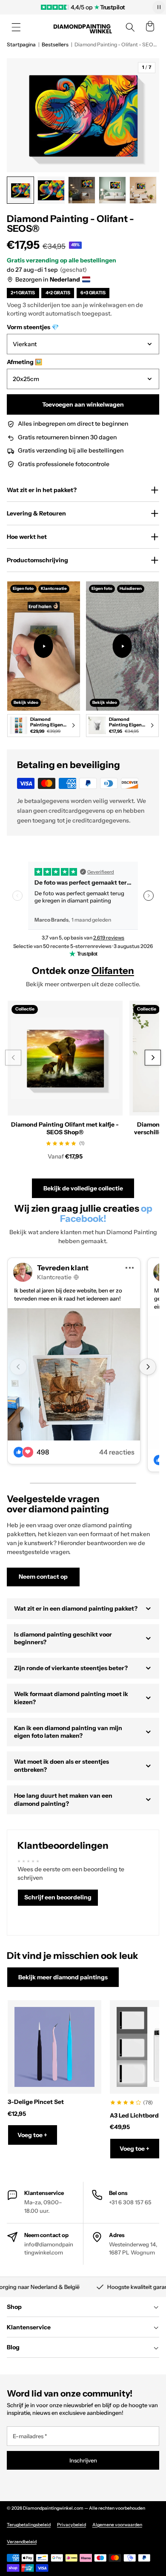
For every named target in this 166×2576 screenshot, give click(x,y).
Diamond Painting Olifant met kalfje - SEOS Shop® (65, 1128)
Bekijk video (26, 702)
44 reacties (117, 1452)
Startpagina (21, 44)
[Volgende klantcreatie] (147, 1367)
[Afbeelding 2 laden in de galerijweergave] (51, 190)
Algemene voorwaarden (117, 2525)
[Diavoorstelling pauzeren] (159, 7)
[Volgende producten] (153, 1057)
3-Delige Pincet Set (36, 2102)
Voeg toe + (32, 2135)
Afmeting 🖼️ (24, 362)
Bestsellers (55, 44)
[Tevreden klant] (74, 1374)
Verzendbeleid (22, 2542)
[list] (83, 661)
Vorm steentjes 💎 (33, 327)
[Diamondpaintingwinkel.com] (83, 27)
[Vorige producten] (13, 1057)
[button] (16, 27)
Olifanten (113, 971)
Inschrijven (83, 2460)
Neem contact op (43, 1577)
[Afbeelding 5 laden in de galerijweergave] (143, 190)
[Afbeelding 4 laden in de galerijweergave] (112, 190)
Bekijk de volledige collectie (83, 1188)
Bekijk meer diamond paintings (63, 1977)
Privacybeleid (72, 2525)
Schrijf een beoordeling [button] (58, 1897)
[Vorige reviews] (17, 896)
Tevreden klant (63, 1268)
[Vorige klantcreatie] (18, 1367)
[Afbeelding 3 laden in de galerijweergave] (82, 190)
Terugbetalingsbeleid (29, 2525)
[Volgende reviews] (149, 896)
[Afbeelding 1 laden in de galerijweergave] (20, 190)
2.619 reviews (109, 938)
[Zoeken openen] (130, 27)
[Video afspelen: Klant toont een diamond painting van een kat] (122, 646)
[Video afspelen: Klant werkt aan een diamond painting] (44, 646)
